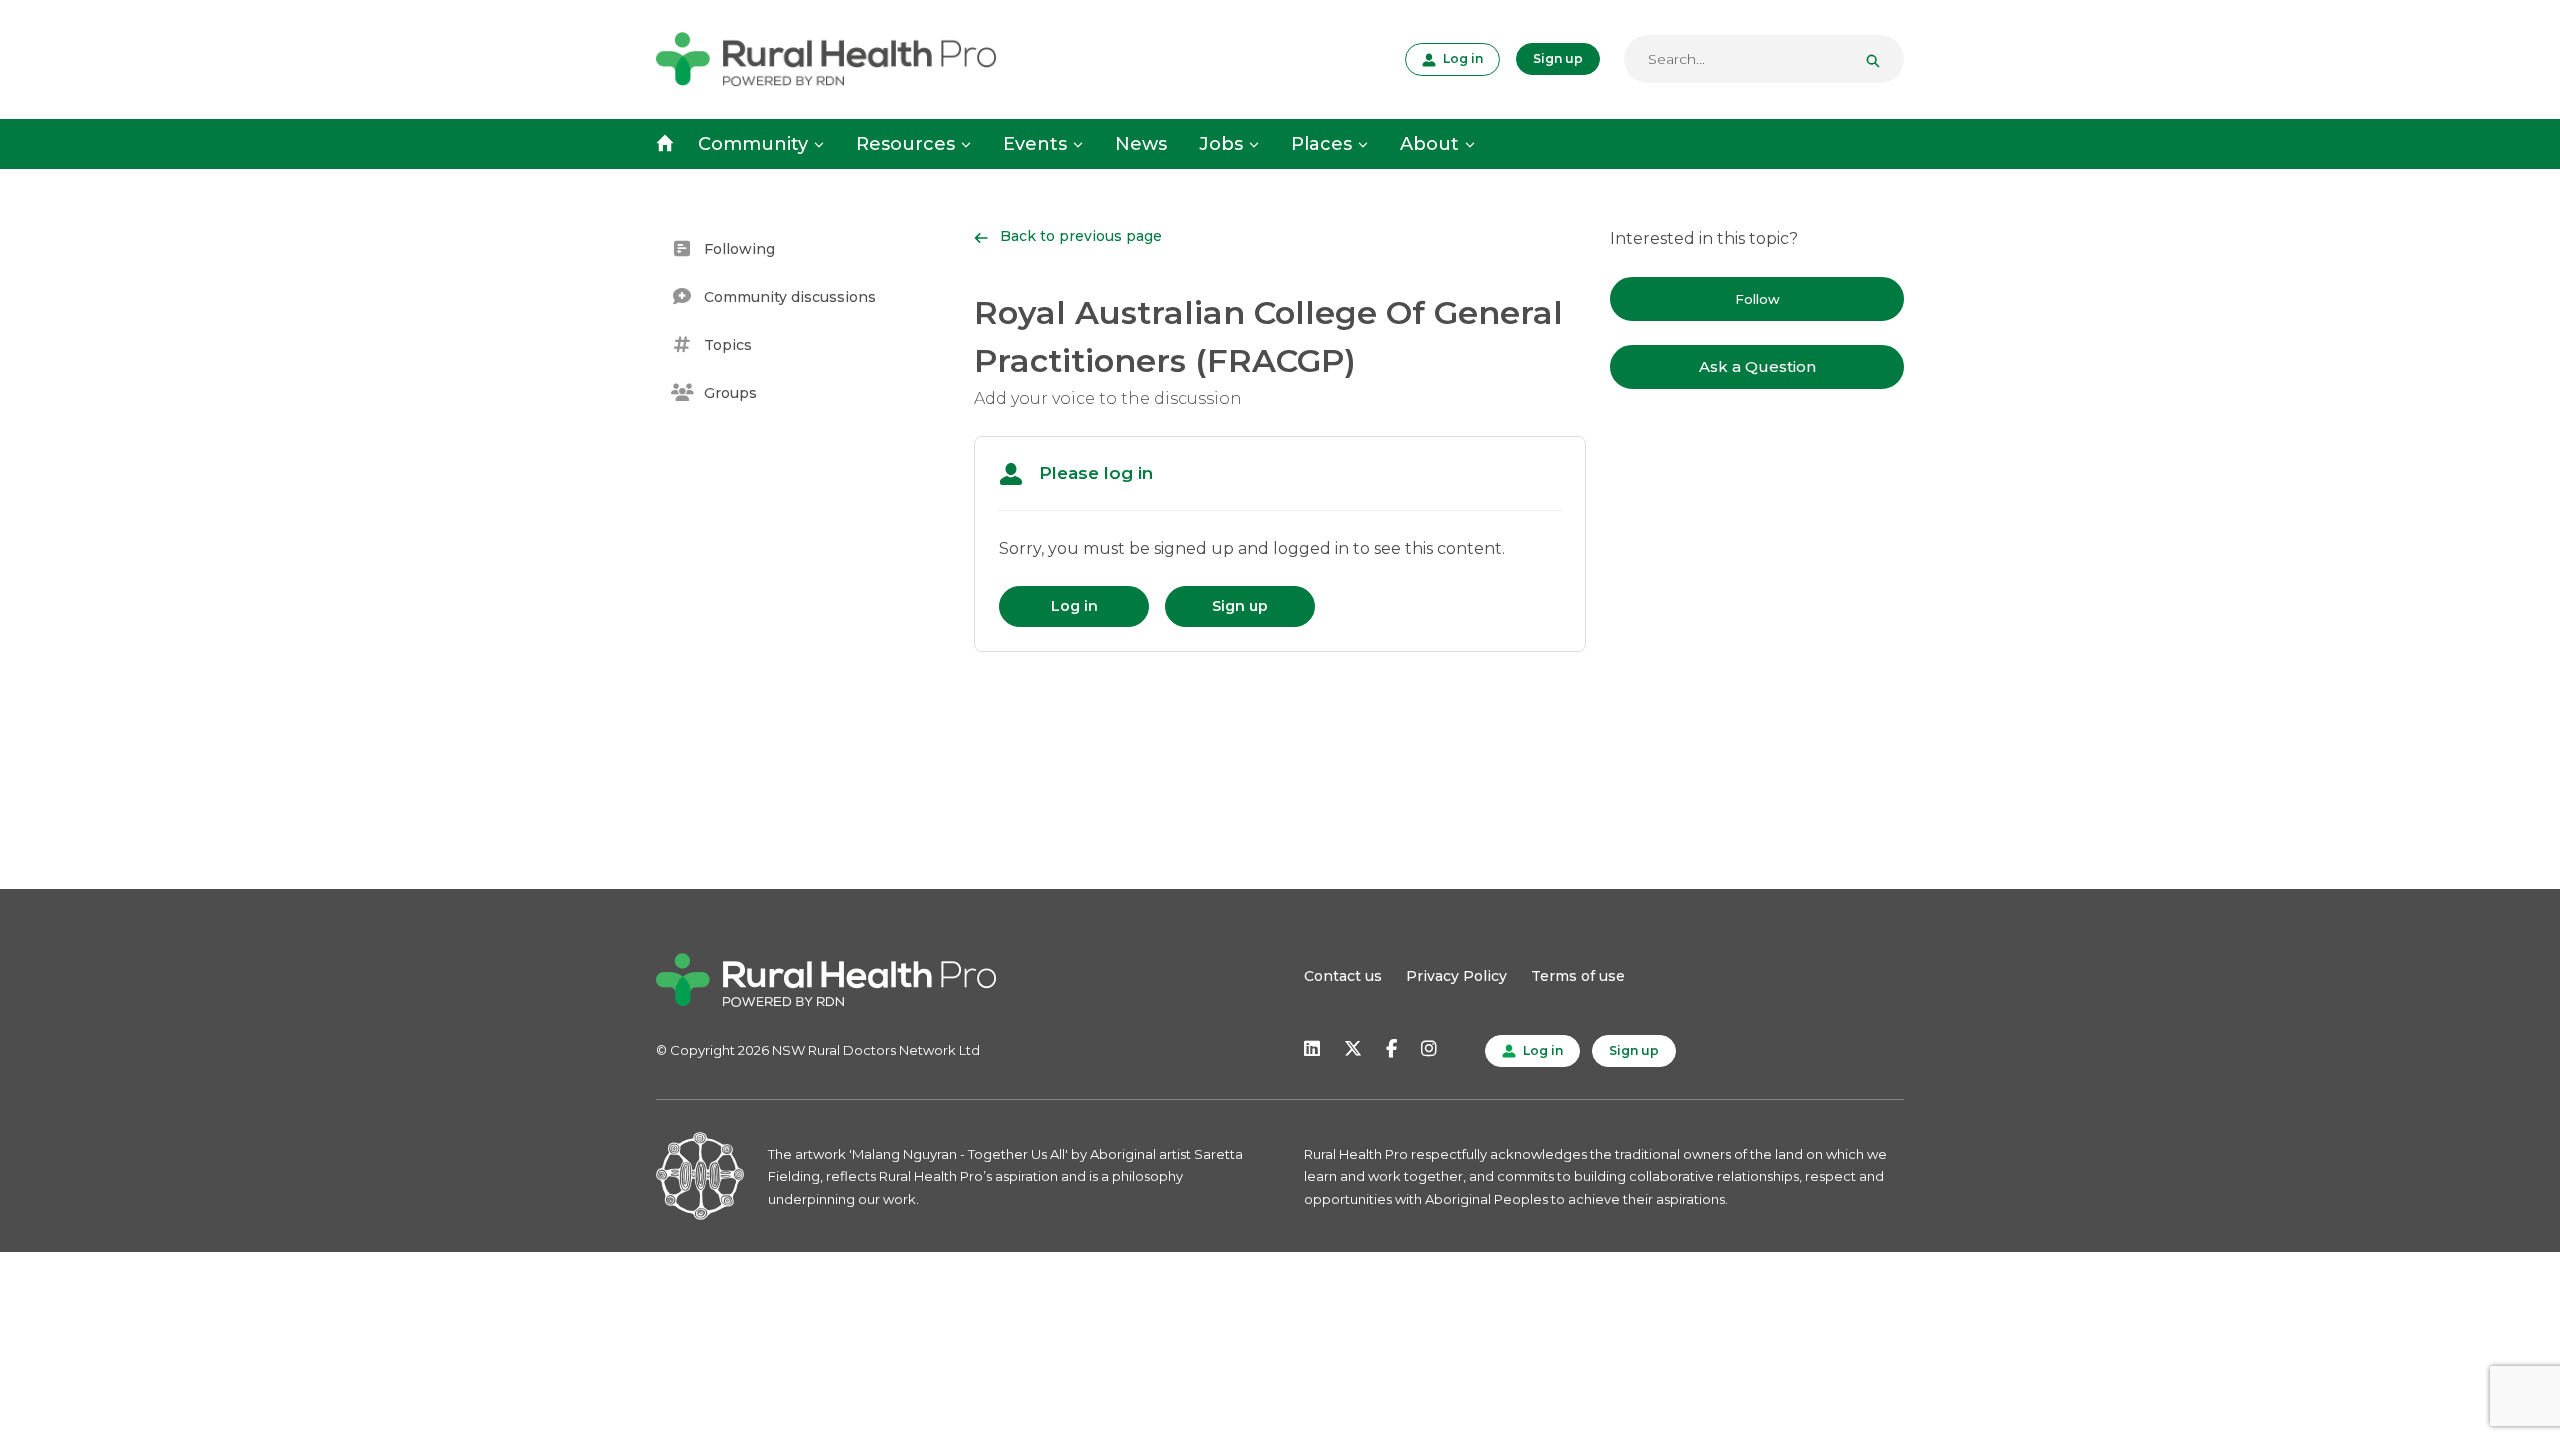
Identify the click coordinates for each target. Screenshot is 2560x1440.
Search (1881, 59)
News (1141, 144)
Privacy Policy (1456, 976)
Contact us (1343, 976)
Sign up (1558, 58)
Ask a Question (1757, 366)
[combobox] (1764, 59)
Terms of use (1578, 976)
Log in (1461, 58)
